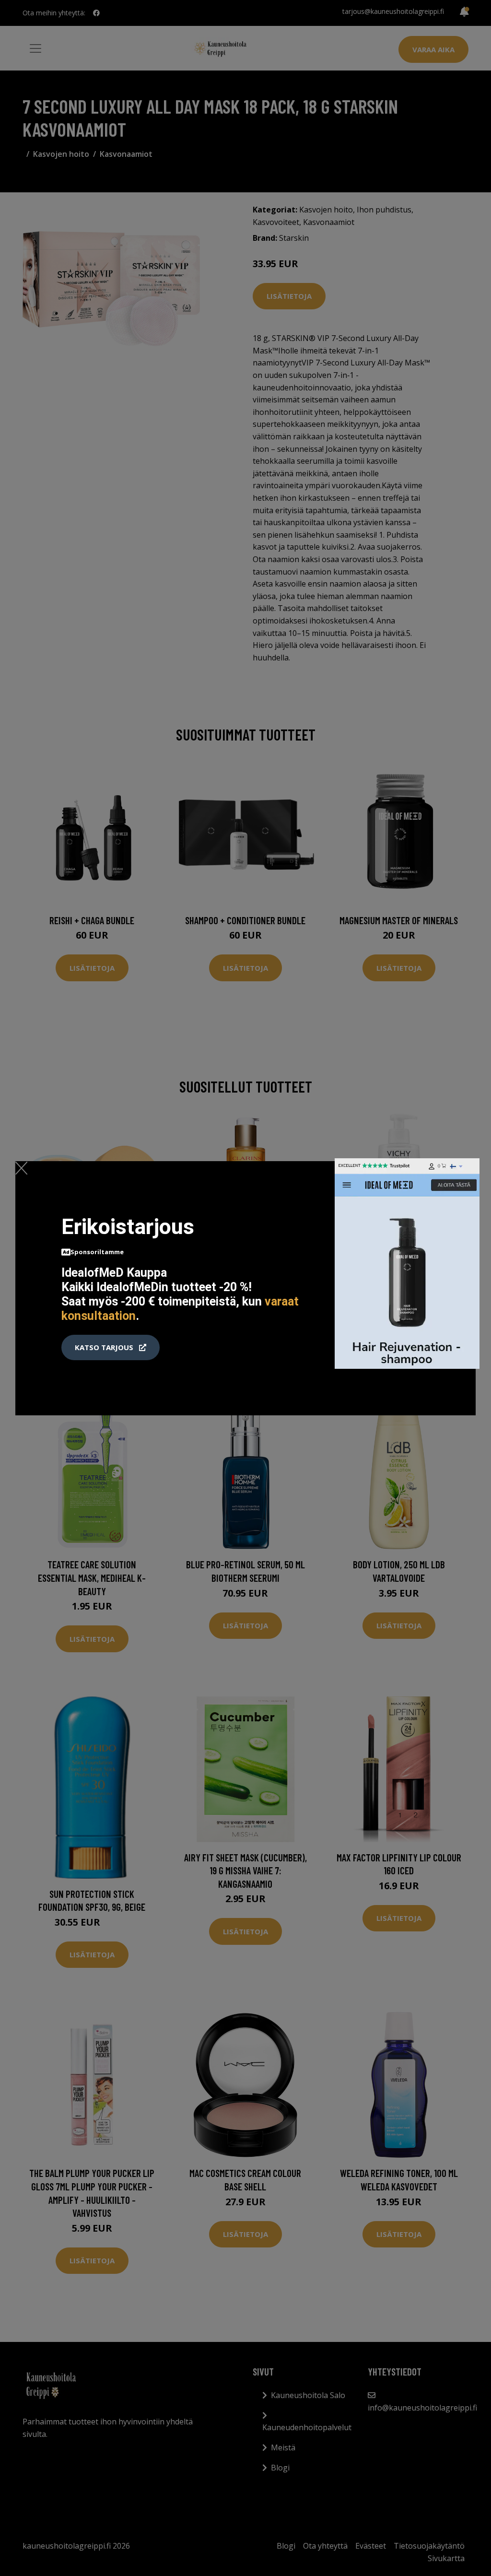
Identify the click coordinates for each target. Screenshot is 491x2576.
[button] (111, 1348)
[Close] (21, 1168)
